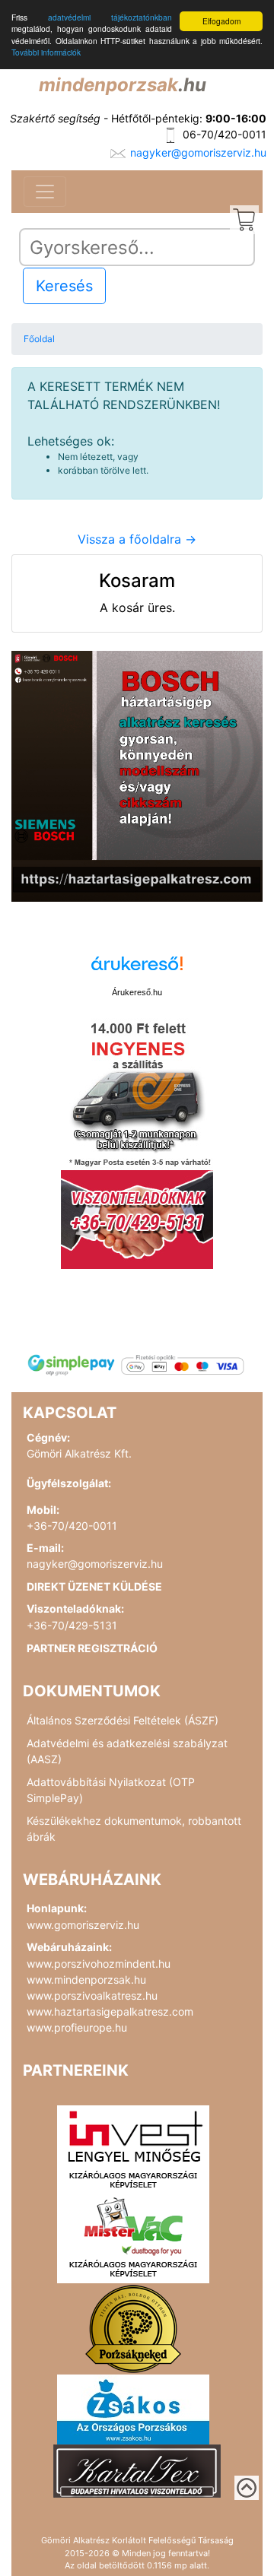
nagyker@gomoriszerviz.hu (198, 152)
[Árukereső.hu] (137, 969)
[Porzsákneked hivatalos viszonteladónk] (133, 2327)
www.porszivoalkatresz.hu (92, 1995)
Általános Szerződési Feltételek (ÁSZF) (123, 1720)
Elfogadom (221, 21)
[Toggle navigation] (45, 192)
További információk (46, 52)
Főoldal (39, 339)
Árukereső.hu (137, 992)
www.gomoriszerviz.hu (83, 1925)
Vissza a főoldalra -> (137, 539)
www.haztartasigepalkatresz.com (110, 2011)
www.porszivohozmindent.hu (99, 1964)
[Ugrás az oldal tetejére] (247, 2488)
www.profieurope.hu (77, 2027)
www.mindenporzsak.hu (86, 1980)
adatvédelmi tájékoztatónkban (110, 17)
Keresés (64, 286)
